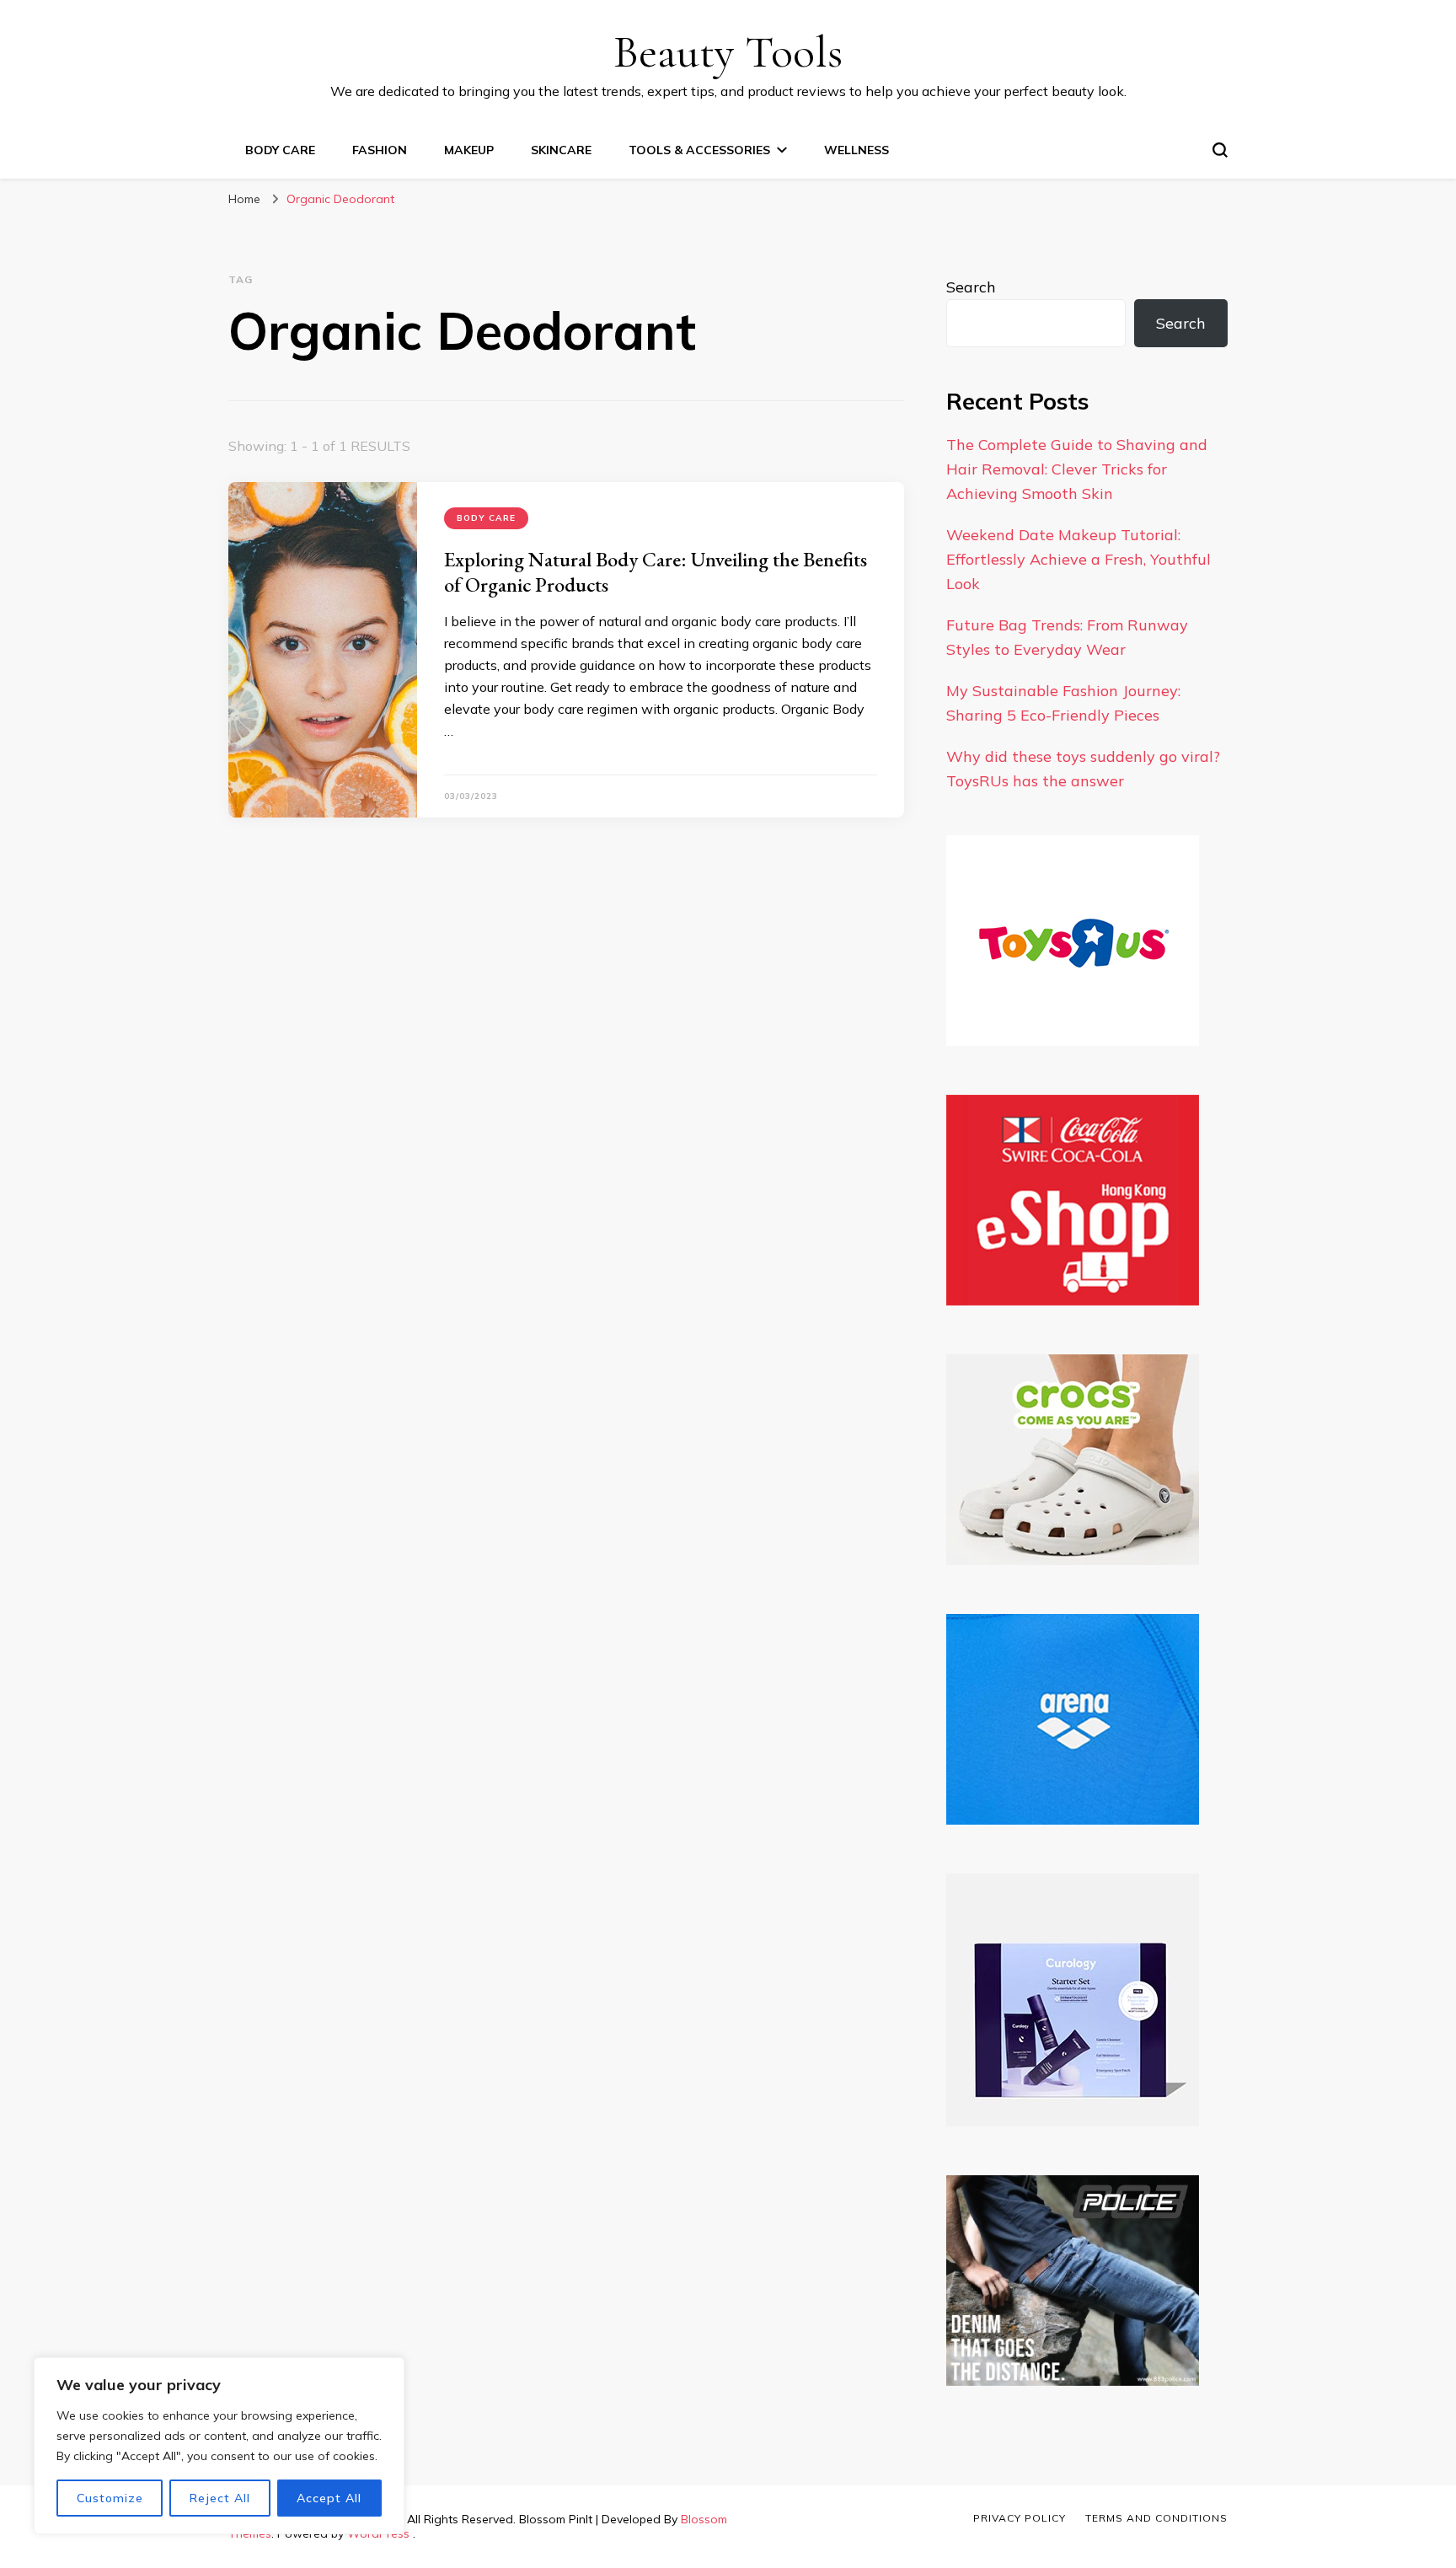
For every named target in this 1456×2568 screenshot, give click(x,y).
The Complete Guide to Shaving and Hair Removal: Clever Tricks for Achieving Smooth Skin (1077, 469)
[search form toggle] (1220, 150)
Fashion (380, 150)
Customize (110, 2498)
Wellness (856, 150)
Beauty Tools (728, 52)
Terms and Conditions (1156, 2518)
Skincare (561, 150)
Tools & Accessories (699, 150)
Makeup (469, 150)
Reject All (220, 2498)
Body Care (280, 150)
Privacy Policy (1020, 2518)
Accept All (329, 2498)
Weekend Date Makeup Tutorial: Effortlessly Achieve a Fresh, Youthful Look (1079, 559)
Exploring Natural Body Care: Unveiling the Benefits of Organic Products (656, 572)
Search (971, 287)
